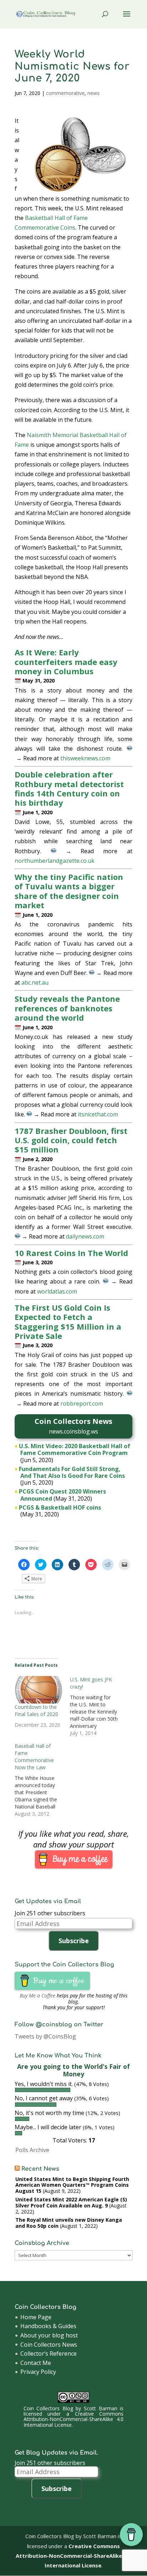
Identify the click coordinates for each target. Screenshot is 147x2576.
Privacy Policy (38, 2372)
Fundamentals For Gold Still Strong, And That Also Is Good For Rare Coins (72, 1472)
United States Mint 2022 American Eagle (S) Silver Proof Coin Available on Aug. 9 (71, 2202)
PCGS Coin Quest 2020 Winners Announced (62, 1495)
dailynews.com (85, 1236)
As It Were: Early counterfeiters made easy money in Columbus (66, 662)
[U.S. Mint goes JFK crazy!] (98, 1706)
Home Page (36, 2317)
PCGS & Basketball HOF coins (60, 1507)
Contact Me (36, 2363)
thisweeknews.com (85, 758)
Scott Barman (101, 2408)
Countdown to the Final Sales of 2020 (36, 1710)
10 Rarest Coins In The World (71, 1253)
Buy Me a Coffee (37, 1995)
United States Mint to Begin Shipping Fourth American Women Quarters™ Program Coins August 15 (72, 2185)
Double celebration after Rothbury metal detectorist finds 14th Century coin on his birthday (69, 788)
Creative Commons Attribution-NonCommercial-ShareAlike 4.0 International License (73, 2419)
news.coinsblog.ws (73, 1431)
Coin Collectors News (49, 2345)
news (93, 93)
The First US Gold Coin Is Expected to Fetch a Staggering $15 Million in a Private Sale (68, 1322)
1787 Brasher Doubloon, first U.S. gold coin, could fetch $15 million (71, 1140)
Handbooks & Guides (48, 2326)
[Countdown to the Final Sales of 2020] (39, 1690)
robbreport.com (82, 1404)
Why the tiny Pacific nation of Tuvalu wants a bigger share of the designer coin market (69, 891)
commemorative (65, 93)
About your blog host (49, 2335)
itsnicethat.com (98, 1114)
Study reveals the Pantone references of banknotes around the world (67, 1008)
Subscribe (74, 1941)
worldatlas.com (57, 1291)
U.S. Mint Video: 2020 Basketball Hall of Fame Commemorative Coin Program (75, 1449)
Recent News (40, 2169)
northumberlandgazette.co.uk (55, 861)
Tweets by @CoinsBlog (45, 2036)
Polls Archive (32, 2150)
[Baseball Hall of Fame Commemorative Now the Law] (42, 1780)
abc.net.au (35, 982)
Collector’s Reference (49, 2354)
